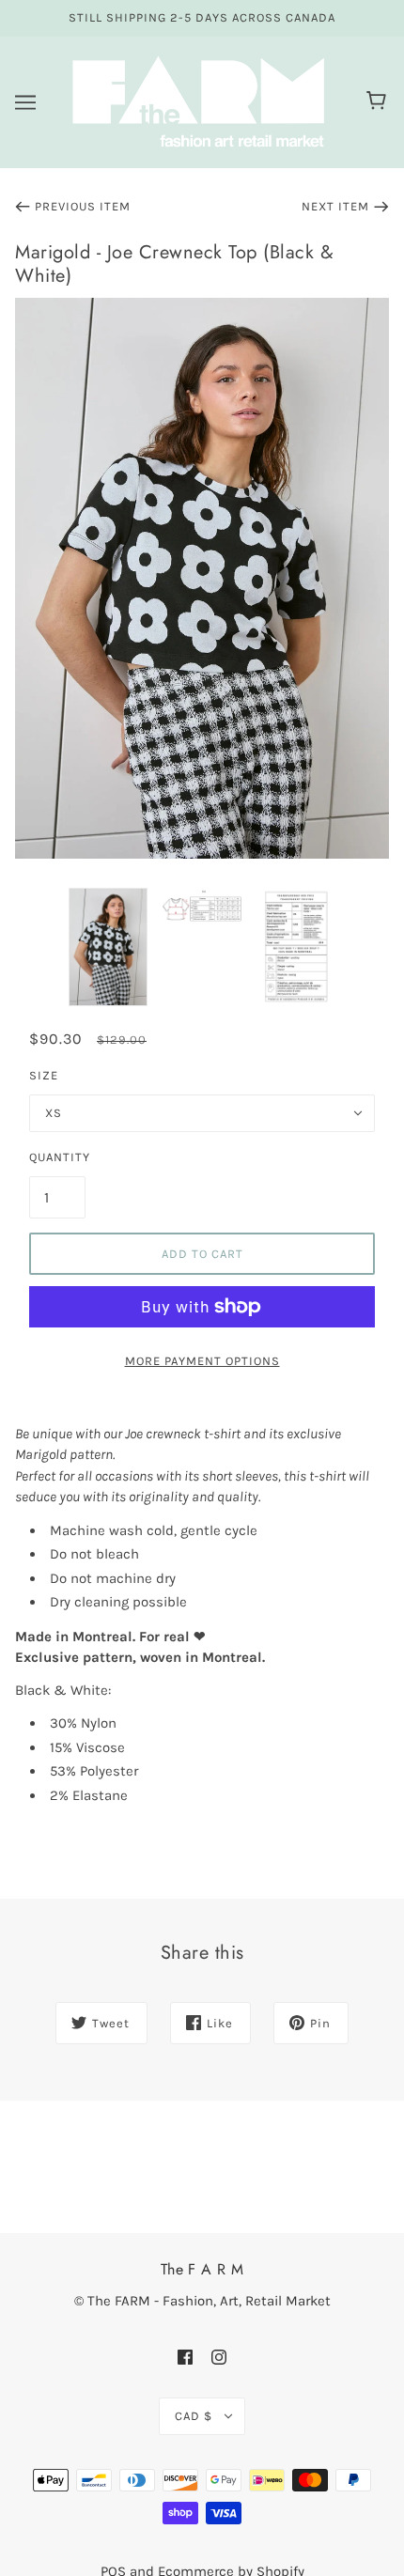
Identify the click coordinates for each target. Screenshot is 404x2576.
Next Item (335, 206)
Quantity (57, 1157)
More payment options (202, 1361)
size (44, 1075)
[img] (185, 2357)
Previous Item (83, 206)
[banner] (198, 101)
